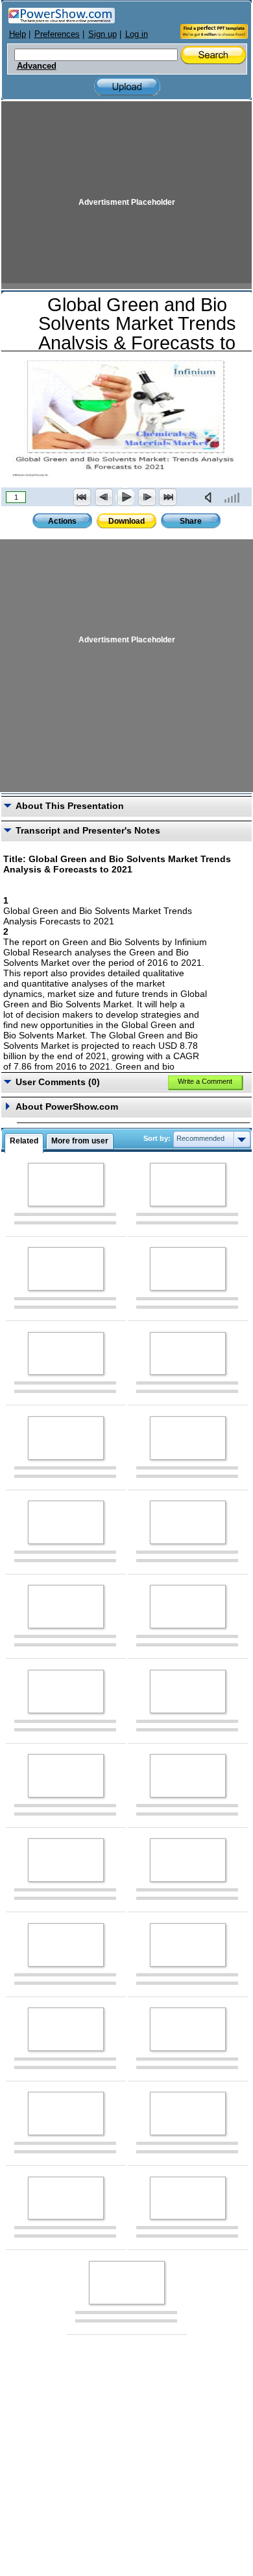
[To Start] (82, 497)
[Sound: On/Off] (211, 497)
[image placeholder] (66, 1185)
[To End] (168, 497)
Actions (62, 521)
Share (191, 521)
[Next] (147, 497)
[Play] (125, 497)
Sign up (102, 34)
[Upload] (127, 87)
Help (18, 34)
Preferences (57, 34)
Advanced (37, 66)
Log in (137, 34)
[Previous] (104, 497)
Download (126, 521)
